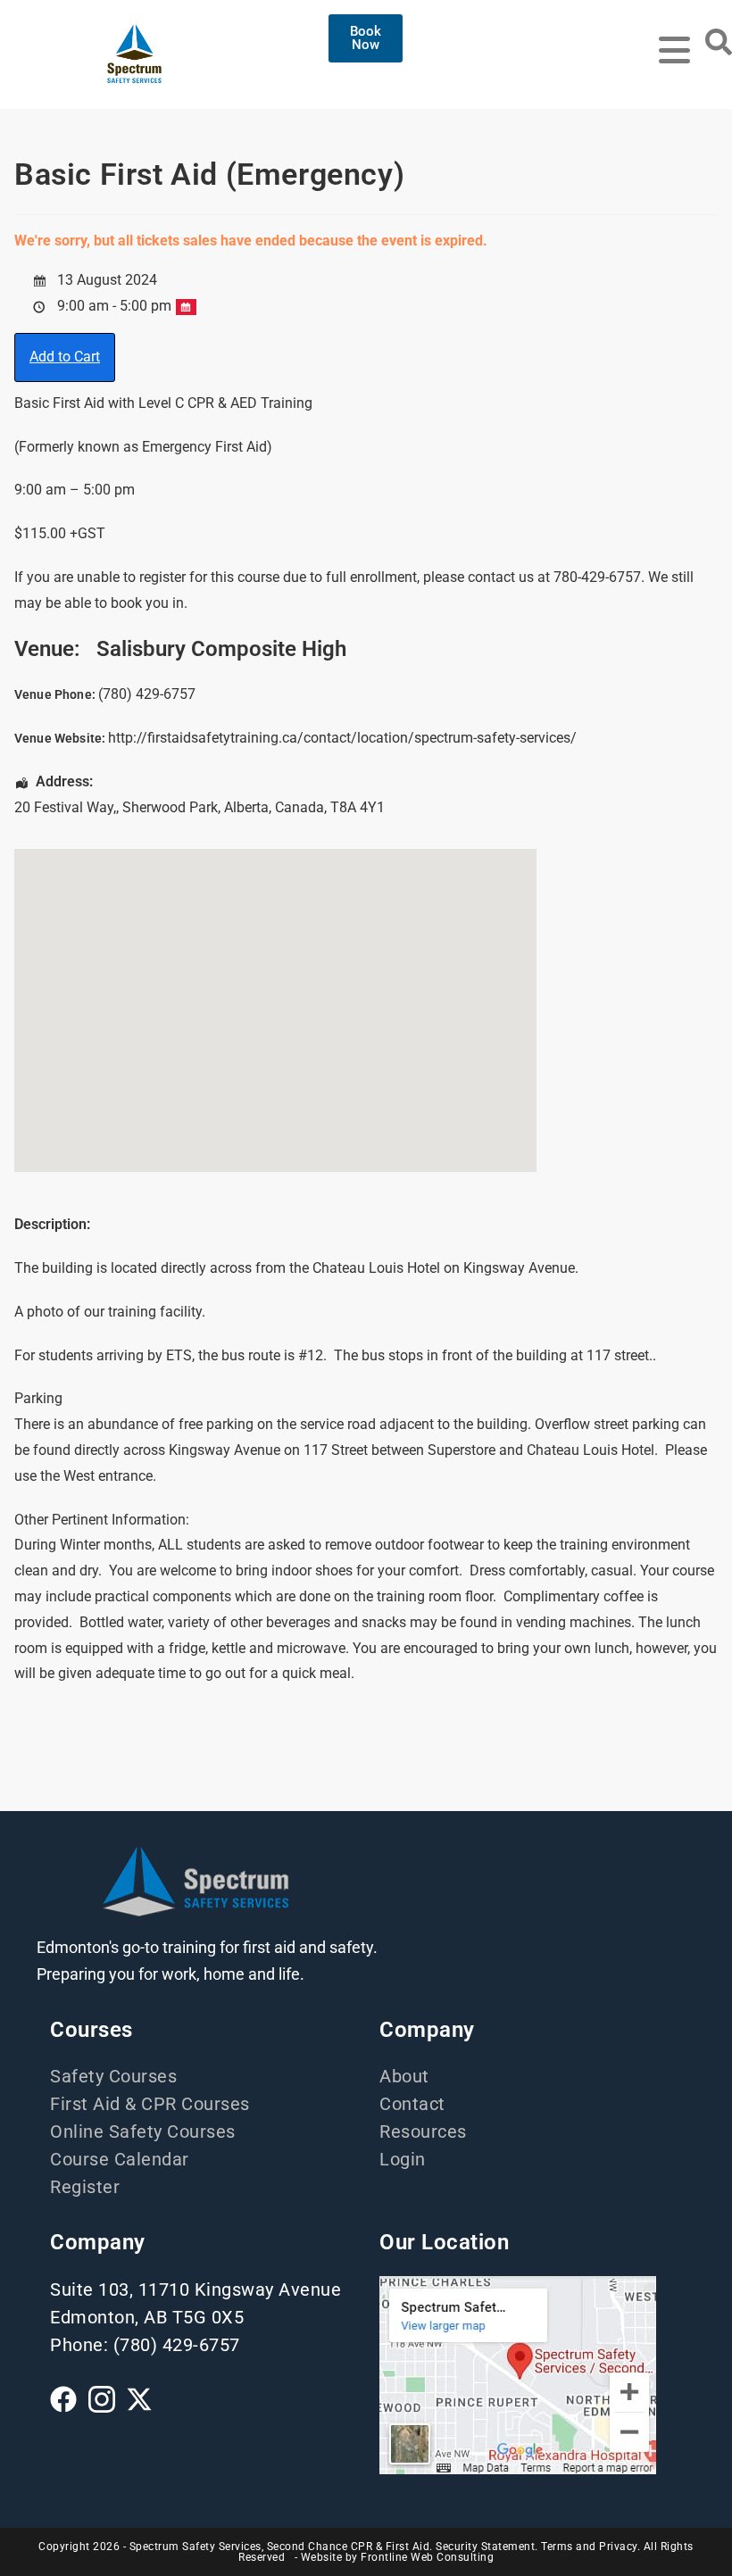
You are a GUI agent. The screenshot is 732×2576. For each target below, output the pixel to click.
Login (403, 2159)
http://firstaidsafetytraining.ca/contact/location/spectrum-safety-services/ (342, 738)
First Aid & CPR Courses (150, 2104)
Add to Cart (65, 357)
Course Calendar (120, 2159)
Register (85, 2187)
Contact (412, 2104)
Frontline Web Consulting (427, 2557)
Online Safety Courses (143, 2131)
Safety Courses (113, 2076)
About (404, 2076)
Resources (423, 2131)
